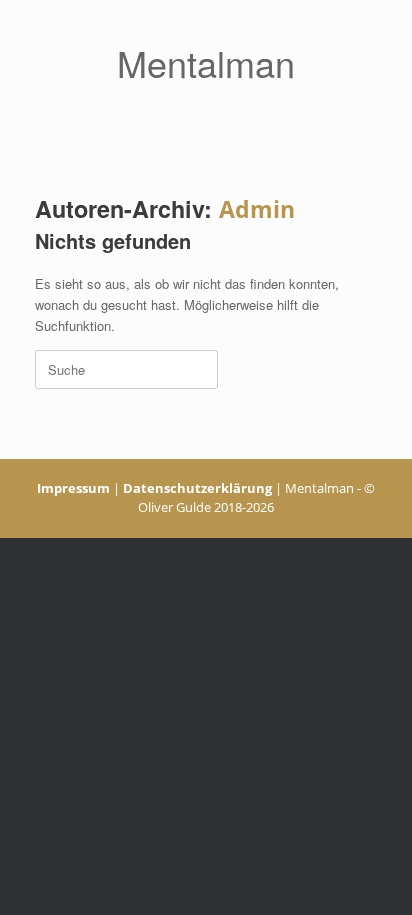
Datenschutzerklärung (197, 488)
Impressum (73, 488)
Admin (257, 209)
